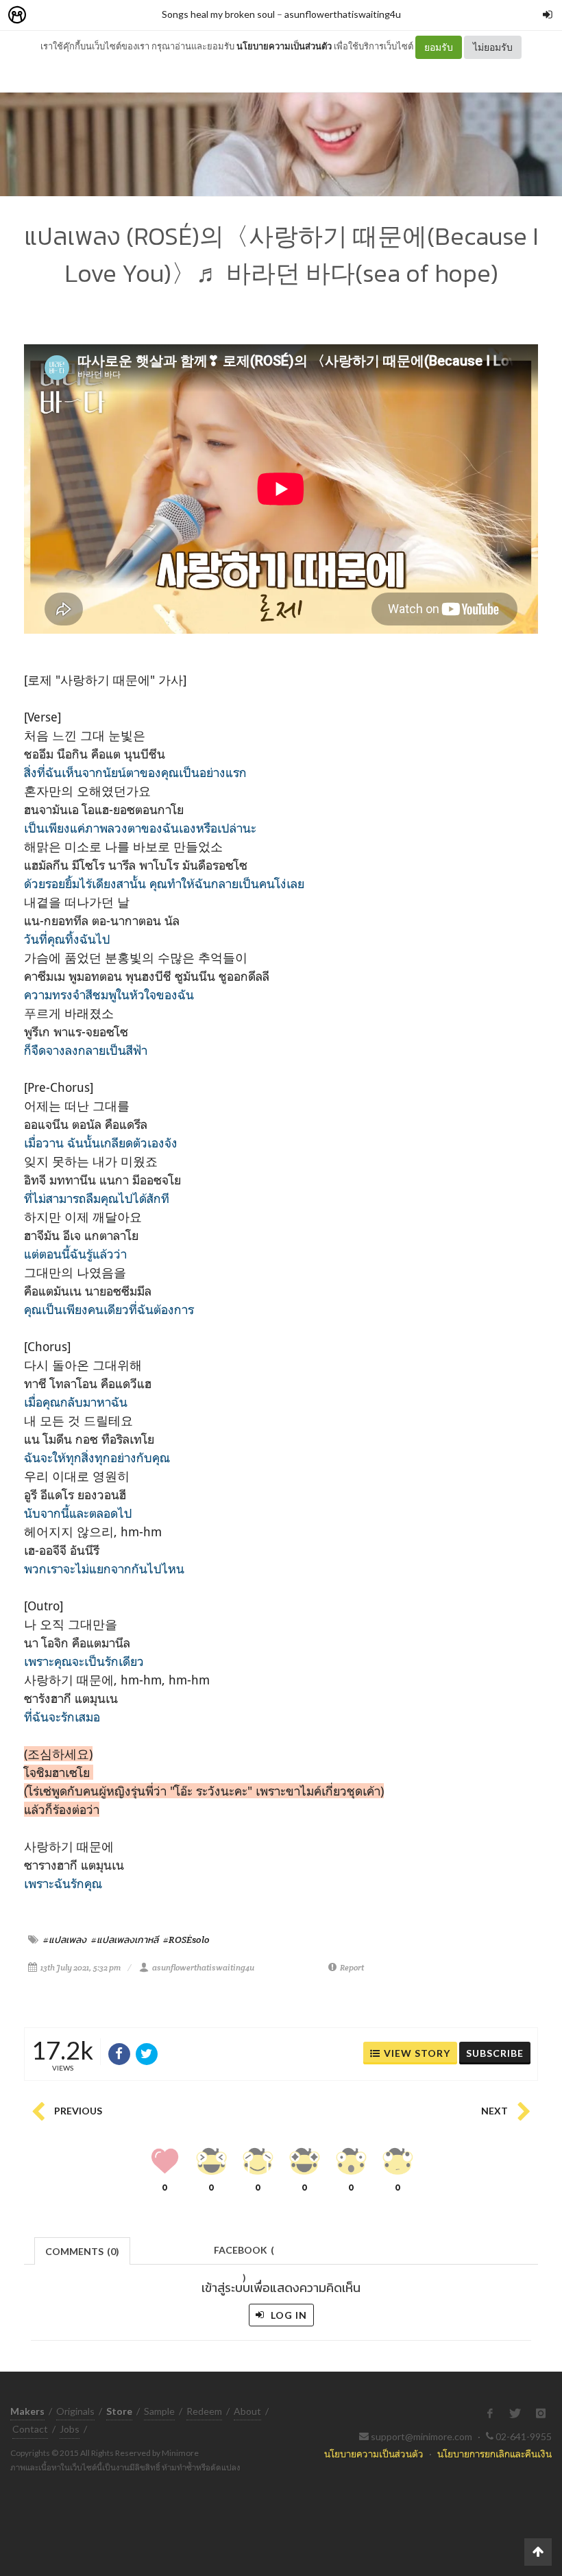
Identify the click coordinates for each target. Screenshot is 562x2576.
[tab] (83, 2250)
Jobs (70, 2429)
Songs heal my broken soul (218, 14)
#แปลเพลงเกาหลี (125, 1940)
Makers (47, 15)
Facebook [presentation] (244, 2254)
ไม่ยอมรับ (493, 47)
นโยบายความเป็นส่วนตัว (284, 46)
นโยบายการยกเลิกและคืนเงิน (494, 2454)
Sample (159, 2411)
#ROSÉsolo (186, 1940)
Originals (75, 2411)
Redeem (204, 2411)
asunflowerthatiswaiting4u (343, 14)
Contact (30, 2429)
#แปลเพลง (65, 1940)
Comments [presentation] (82, 2251)
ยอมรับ (439, 47)
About (247, 2411)
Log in (288, 2315)
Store (95, 15)
